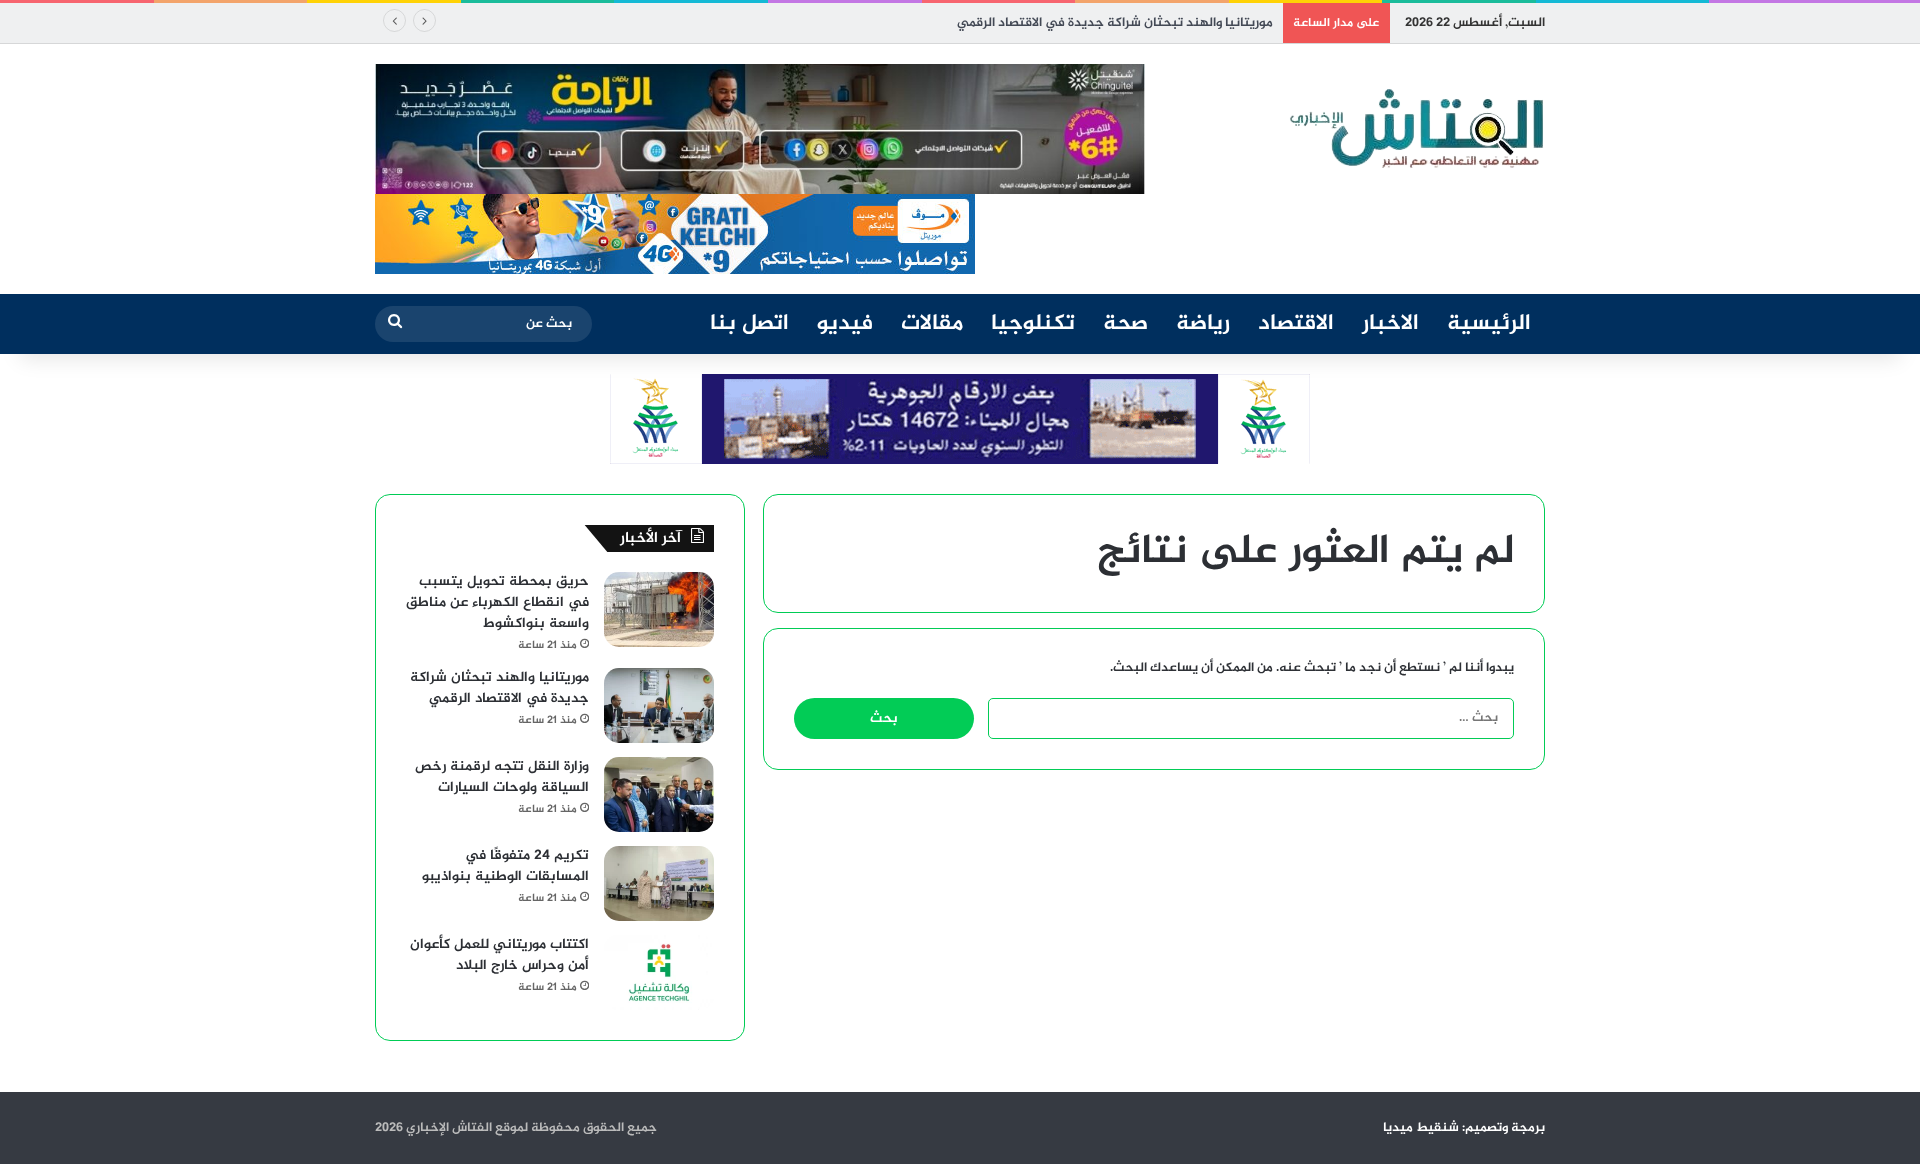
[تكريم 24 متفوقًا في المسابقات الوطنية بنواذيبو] (659, 883)
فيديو (845, 324)
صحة (1125, 324)
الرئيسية (1489, 324)
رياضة (1203, 324)
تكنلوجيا (1033, 324)
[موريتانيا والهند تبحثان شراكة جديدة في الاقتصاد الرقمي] (659, 705)
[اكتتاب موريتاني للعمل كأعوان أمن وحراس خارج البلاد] (659, 972)
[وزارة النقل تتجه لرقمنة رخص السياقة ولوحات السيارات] (659, 794)
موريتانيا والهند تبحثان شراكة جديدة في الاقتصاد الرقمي (1115, 23)
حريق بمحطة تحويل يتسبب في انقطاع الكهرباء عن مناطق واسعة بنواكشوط (497, 602)
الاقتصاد (1296, 324)
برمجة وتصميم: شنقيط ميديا (1464, 1128)
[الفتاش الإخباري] (1415, 129)
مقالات (932, 324)
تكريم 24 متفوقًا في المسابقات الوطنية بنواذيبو (505, 866)
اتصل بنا (749, 324)
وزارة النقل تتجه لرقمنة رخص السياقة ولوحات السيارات (502, 777)
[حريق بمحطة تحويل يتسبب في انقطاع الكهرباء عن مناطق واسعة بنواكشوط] (659, 609)
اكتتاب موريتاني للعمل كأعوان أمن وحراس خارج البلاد (499, 955)
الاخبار (1390, 324)
